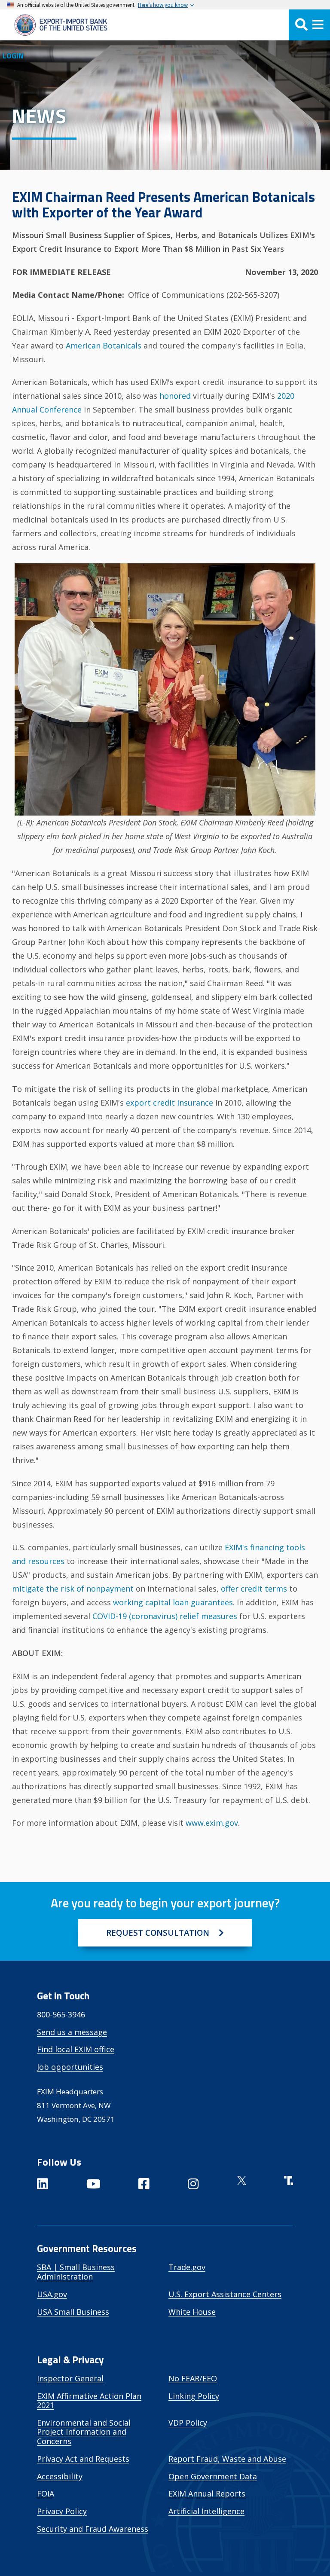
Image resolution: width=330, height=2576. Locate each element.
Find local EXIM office (76, 2049)
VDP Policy (188, 2423)
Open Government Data (213, 2476)
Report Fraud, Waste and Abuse (227, 2459)
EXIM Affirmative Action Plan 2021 (89, 2401)
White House (192, 2312)
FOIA (46, 2493)
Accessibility (60, 2476)
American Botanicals (104, 345)
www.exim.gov (212, 1823)
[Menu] (309, 25)
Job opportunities (70, 2067)
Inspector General (70, 2378)
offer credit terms (254, 1589)
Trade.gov (187, 2267)
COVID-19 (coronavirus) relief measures (165, 1616)
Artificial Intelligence (206, 2511)
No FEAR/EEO (193, 2378)
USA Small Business (73, 2312)
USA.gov (52, 2294)
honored (175, 396)
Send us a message (72, 2032)
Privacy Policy (62, 2511)
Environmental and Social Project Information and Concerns (84, 2432)
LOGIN (13, 56)
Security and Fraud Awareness (93, 2529)
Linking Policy (194, 2396)
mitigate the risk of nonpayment (73, 1589)
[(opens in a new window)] (43, 2185)
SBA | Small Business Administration (76, 2272)
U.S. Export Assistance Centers (225, 2294)
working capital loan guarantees (173, 1602)
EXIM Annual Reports (207, 2493)
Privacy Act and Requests (83, 2459)
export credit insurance (170, 1103)
